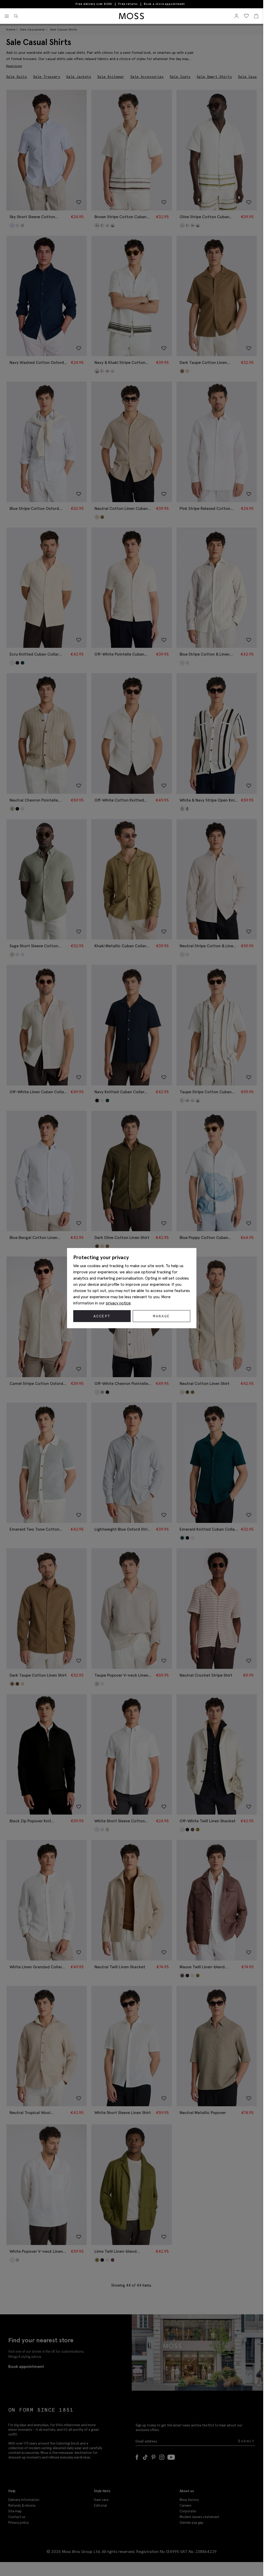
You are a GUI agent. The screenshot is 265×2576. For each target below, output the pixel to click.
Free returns (128, 4)
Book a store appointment (164, 4)
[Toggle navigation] (7, 16)
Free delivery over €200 (94, 4)
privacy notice (118, 1303)
